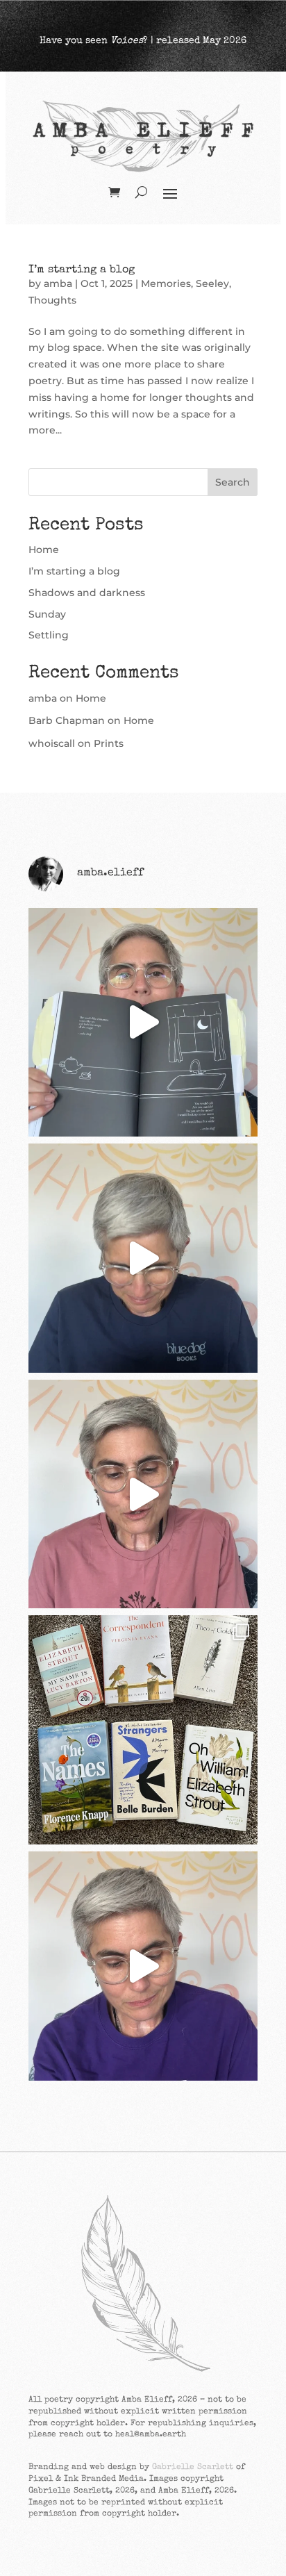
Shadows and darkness (87, 593)
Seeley (212, 283)
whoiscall (52, 743)
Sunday (47, 614)
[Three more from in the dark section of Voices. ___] (143, 1966)
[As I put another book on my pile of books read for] (143, 1730)
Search (233, 482)
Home (44, 550)
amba (58, 283)
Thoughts (52, 300)
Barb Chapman (67, 720)
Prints (109, 743)
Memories (166, 283)
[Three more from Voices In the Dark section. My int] (143, 1494)
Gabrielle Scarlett (193, 2468)
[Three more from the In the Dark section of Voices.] (143, 1023)
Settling (49, 635)
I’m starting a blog (82, 270)
